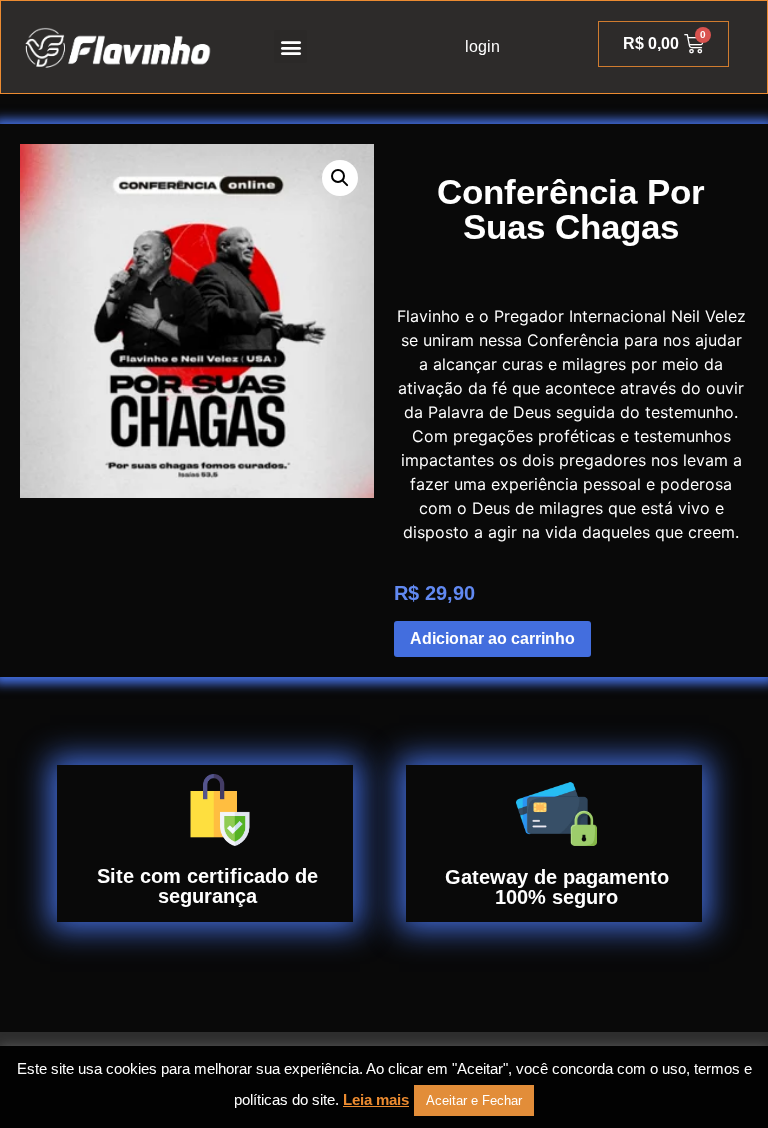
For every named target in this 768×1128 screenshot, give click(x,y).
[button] (290, 46)
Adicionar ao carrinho (492, 638)
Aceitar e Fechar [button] (474, 1100)
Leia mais (376, 1099)
